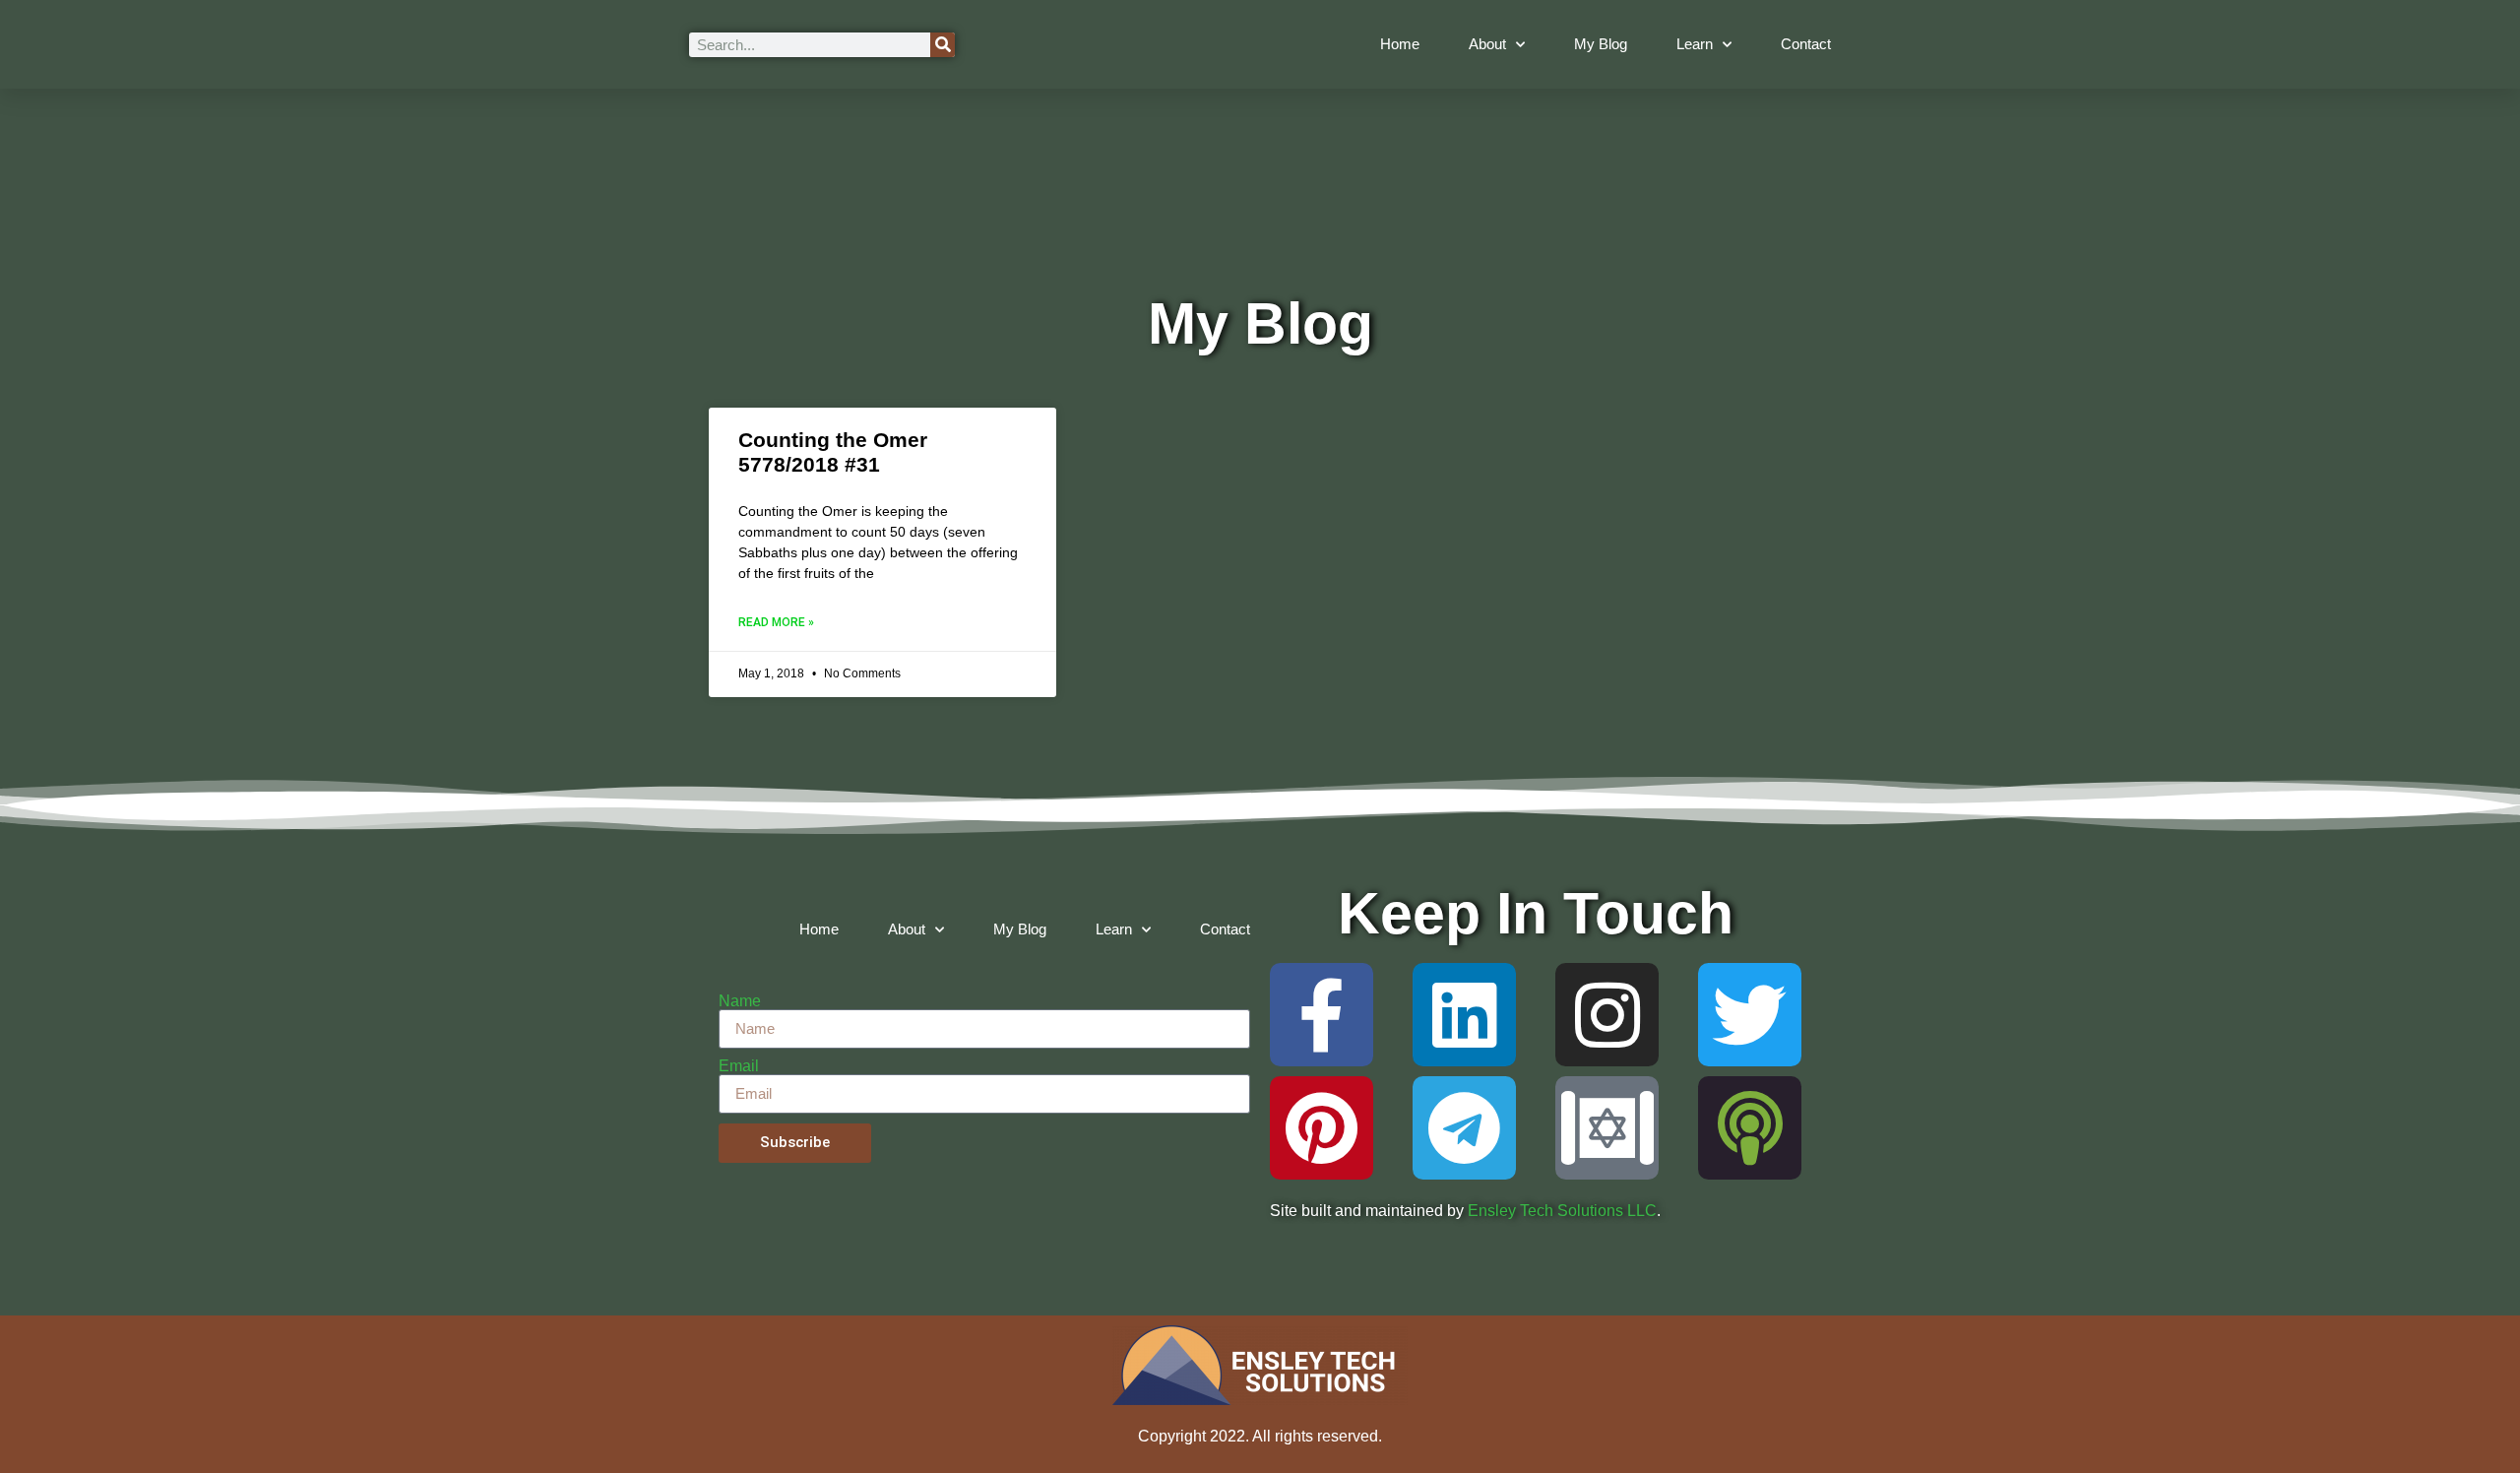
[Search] (943, 45)
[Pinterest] (1322, 1128)
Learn (1695, 44)
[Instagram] (1607, 1015)
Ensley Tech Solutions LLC (1562, 1211)
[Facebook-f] (1322, 1015)
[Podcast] (1750, 1128)
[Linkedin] (1464, 1015)
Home (1400, 44)
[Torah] (1607, 1128)
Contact (1806, 44)
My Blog (1601, 44)
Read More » (776, 622)
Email (739, 1066)
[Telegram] (1464, 1128)
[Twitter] (1750, 1015)
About (1487, 44)
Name (740, 1001)
